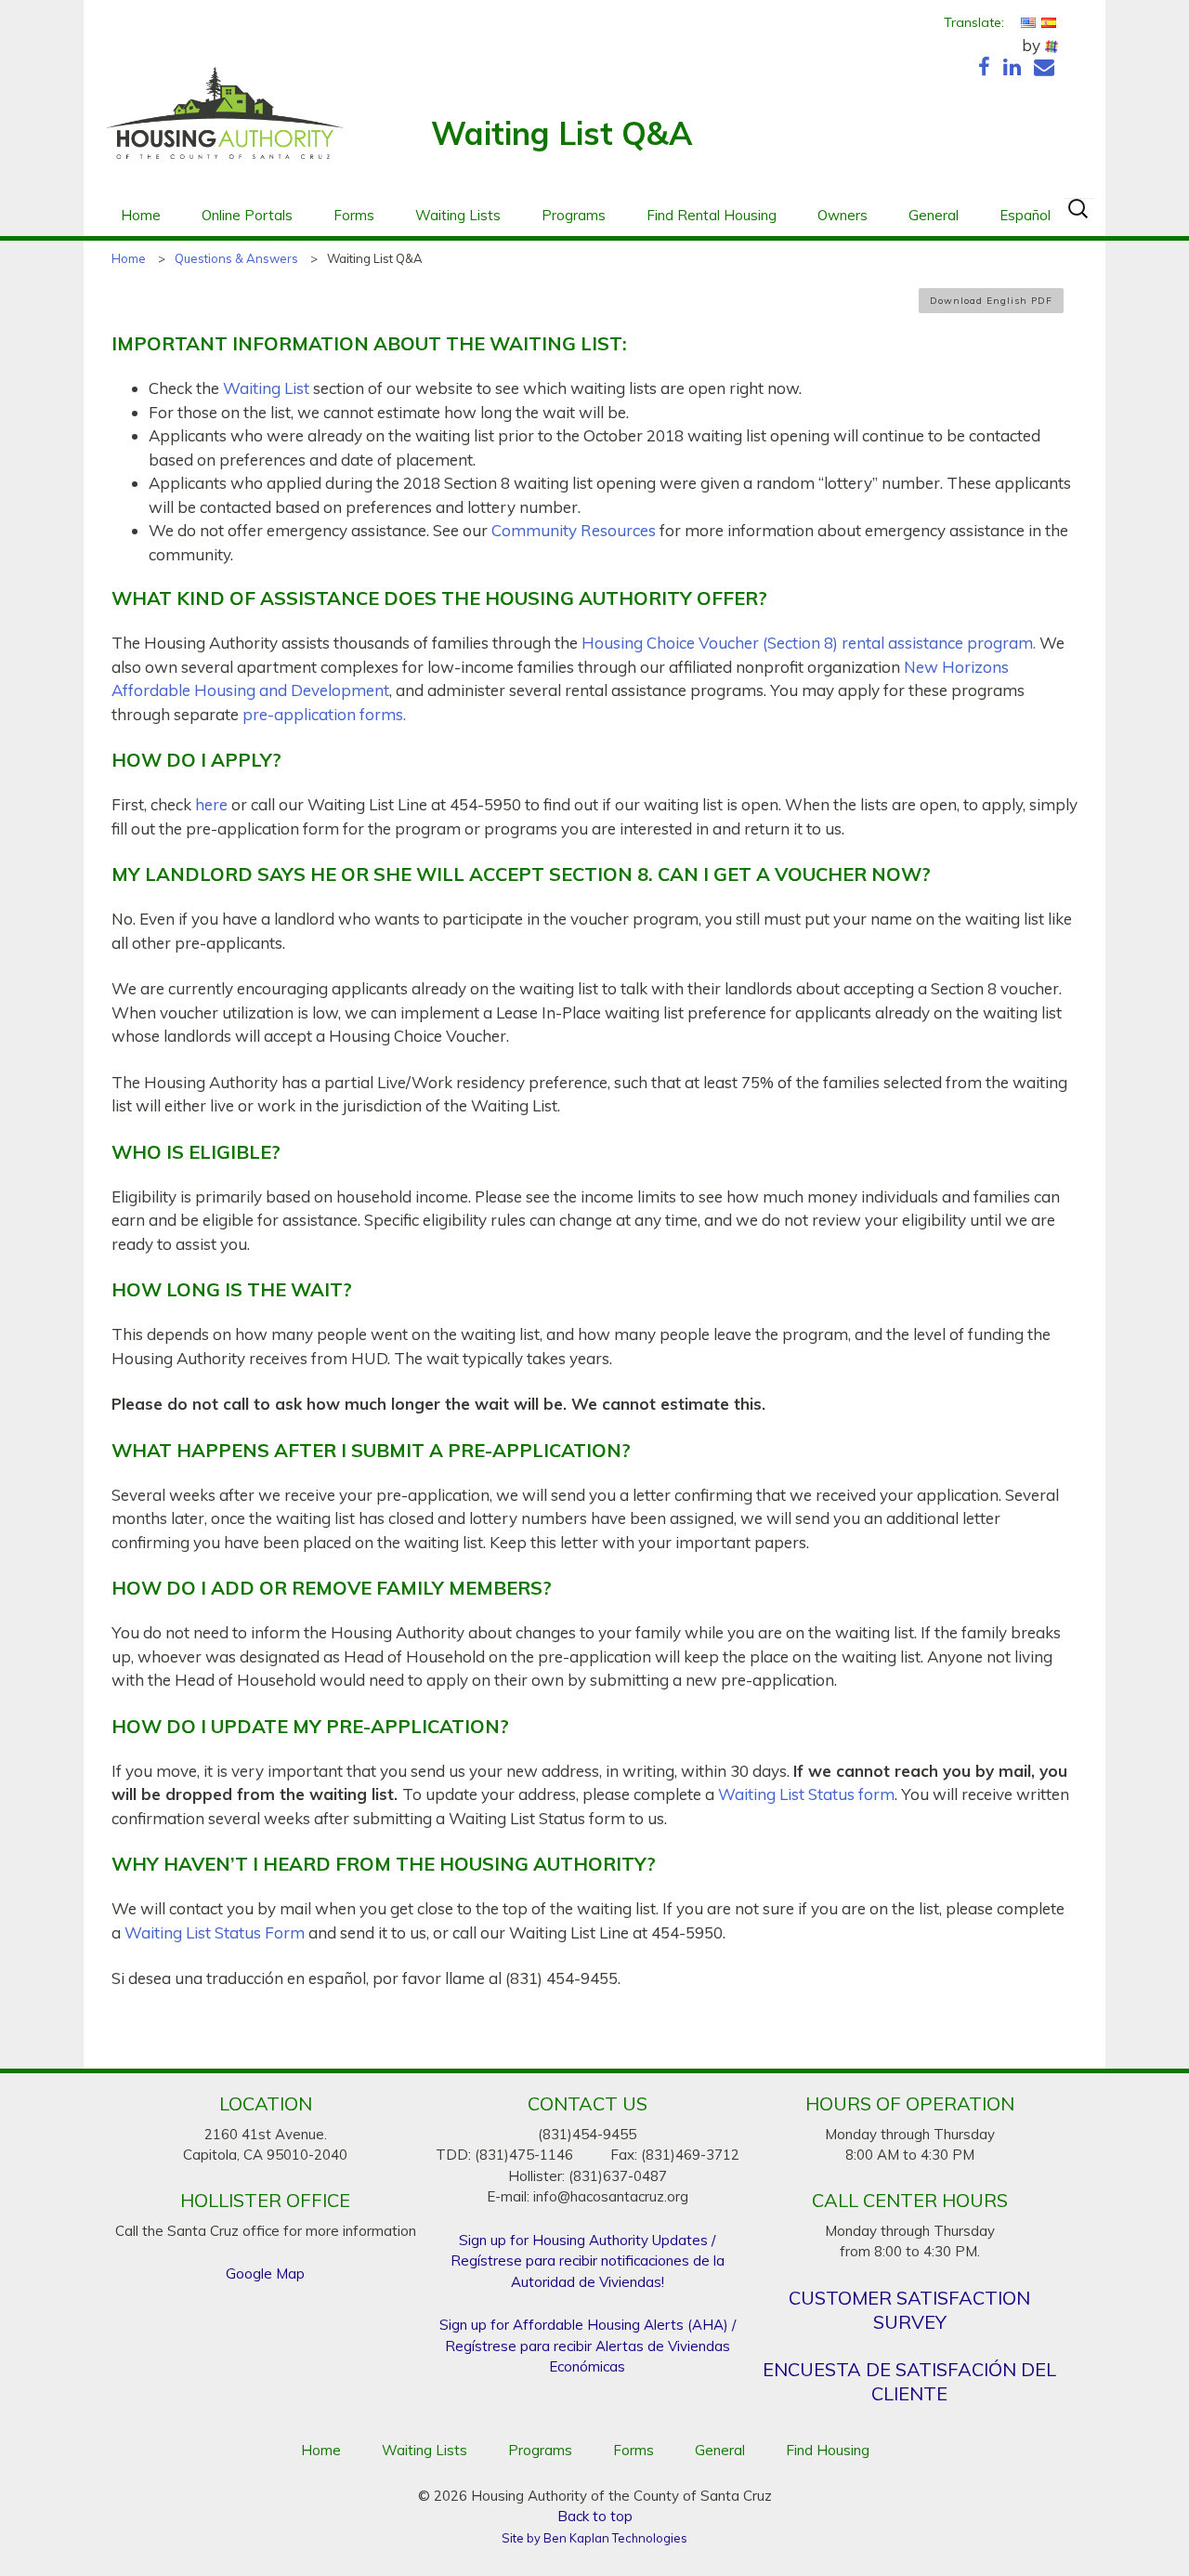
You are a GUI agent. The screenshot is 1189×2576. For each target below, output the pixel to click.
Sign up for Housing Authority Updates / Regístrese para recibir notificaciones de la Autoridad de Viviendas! (588, 2261)
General (934, 215)
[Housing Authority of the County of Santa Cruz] (225, 123)
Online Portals (247, 215)
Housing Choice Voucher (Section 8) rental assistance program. (809, 643)
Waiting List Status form (806, 1794)
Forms (354, 215)
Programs (574, 215)
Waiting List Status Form (215, 1932)
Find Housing (828, 2450)
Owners (843, 215)
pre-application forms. (324, 714)
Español (1025, 215)
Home (141, 215)
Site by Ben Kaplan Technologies (594, 2538)
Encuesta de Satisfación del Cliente (909, 2381)
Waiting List (266, 388)
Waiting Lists (458, 215)
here (211, 804)
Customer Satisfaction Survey (909, 2310)
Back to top (595, 2516)
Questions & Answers (236, 258)
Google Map (265, 2274)
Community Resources (574, 530)
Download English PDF (991, 301)
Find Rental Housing (712, 215)
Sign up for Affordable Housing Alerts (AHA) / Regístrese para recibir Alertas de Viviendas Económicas (588, 2346)
